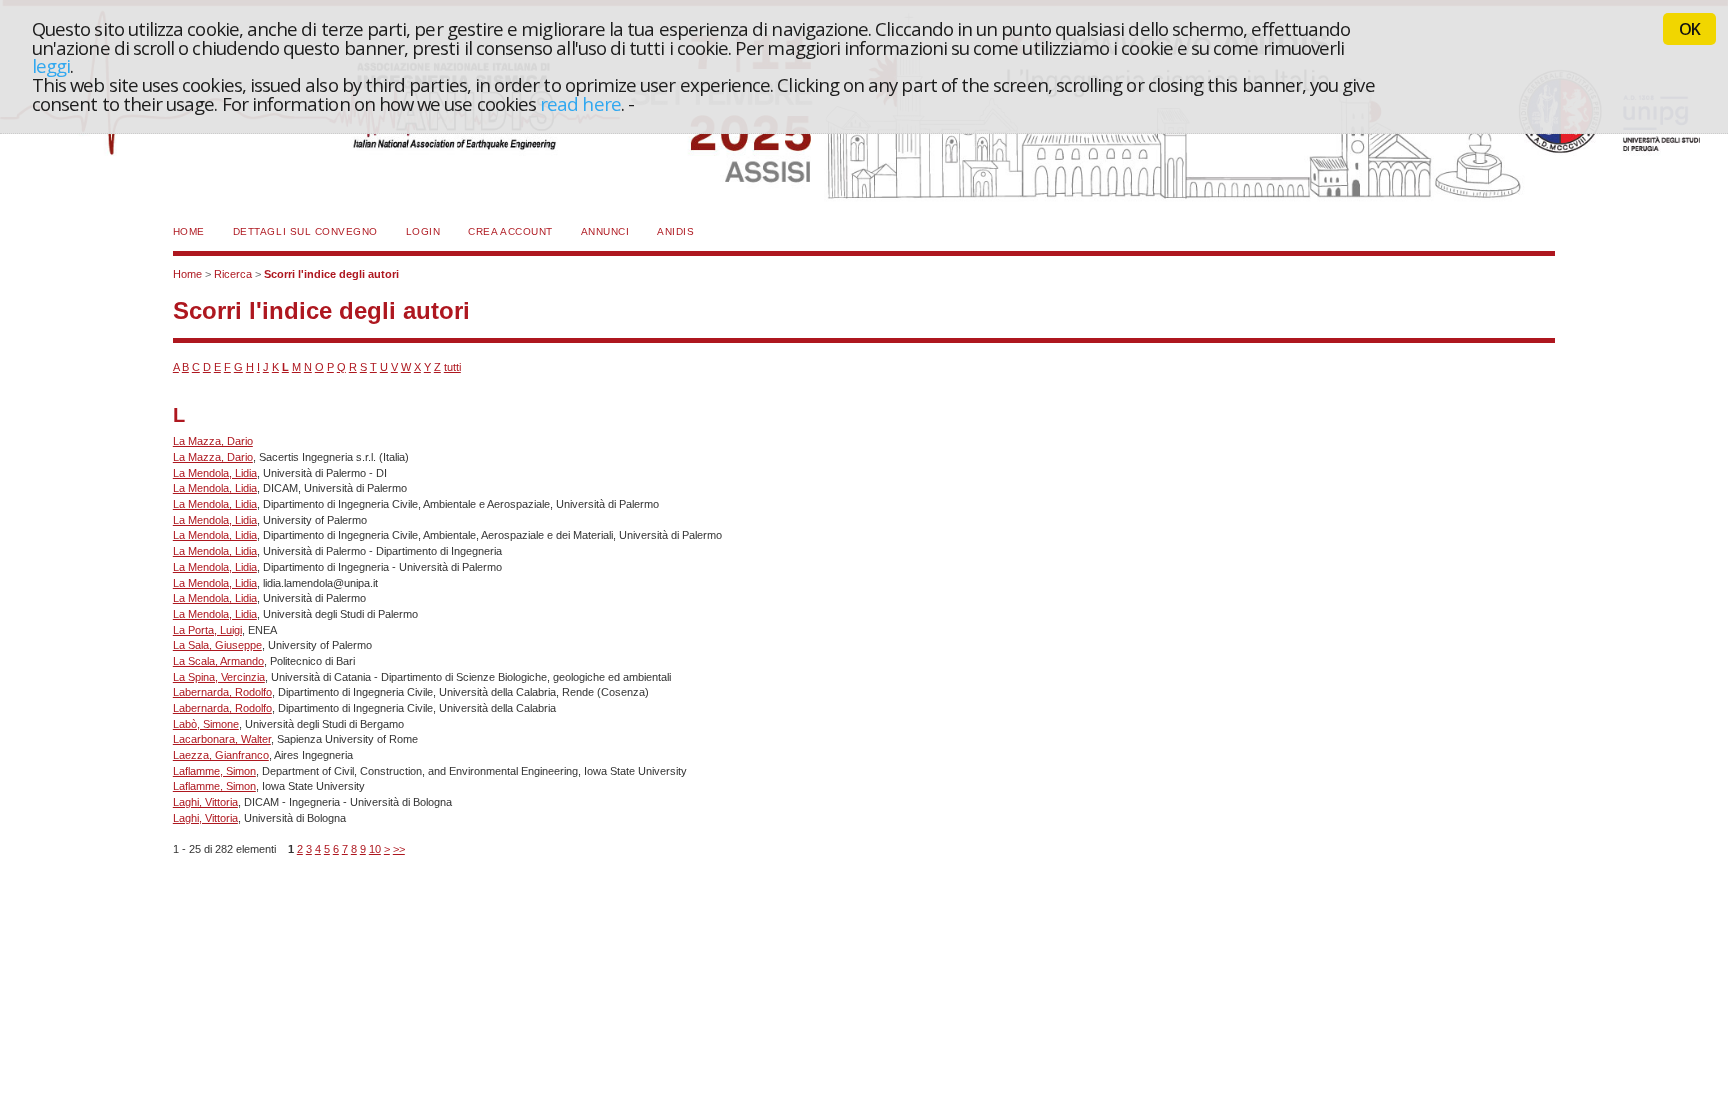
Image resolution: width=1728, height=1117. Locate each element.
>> (399, 849)
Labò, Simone (206, 724)
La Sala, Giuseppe (217, 645)
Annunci (605, 231)
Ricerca (233, 274)
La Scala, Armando (218, 661)
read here (580, 103)
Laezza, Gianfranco (221, 755)
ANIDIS (675, 231)
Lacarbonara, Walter (222, 739)
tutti (452, 367)
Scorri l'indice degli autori (331, 274)
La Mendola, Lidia (215, 473)
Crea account (510, 231)
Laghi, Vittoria (205, 802)
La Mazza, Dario (213, 441)
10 (375, 849)
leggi (51, 65)
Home (189, 231)
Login (423, 231)
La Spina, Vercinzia (219, 677)
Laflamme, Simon (214, 771)
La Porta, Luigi (207, 630)
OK (1689, 29)
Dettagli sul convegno (305, 231)
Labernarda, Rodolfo (222, 692)
